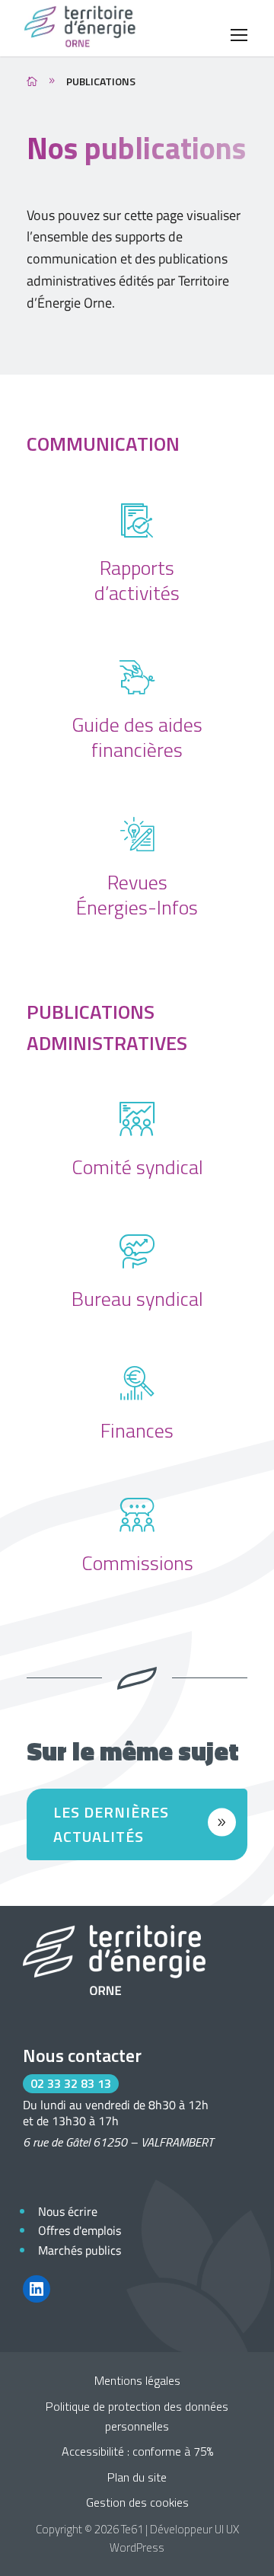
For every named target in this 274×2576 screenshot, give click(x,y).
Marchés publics (80, 2250)
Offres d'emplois (80, 2230)
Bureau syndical (137, 1299)
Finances (137, 1430)
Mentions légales (137, 2380)
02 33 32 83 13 (71, 2083)
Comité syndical (137, 1167)
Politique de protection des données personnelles (137, 2416)
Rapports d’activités (137, 580)
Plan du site (137, 2477)
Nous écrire (68, 2211)
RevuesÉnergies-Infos (137, 895)
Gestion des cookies (137, 2502)
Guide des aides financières (137, 737)
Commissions (137, 1563)
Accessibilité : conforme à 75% (137, 2451)
